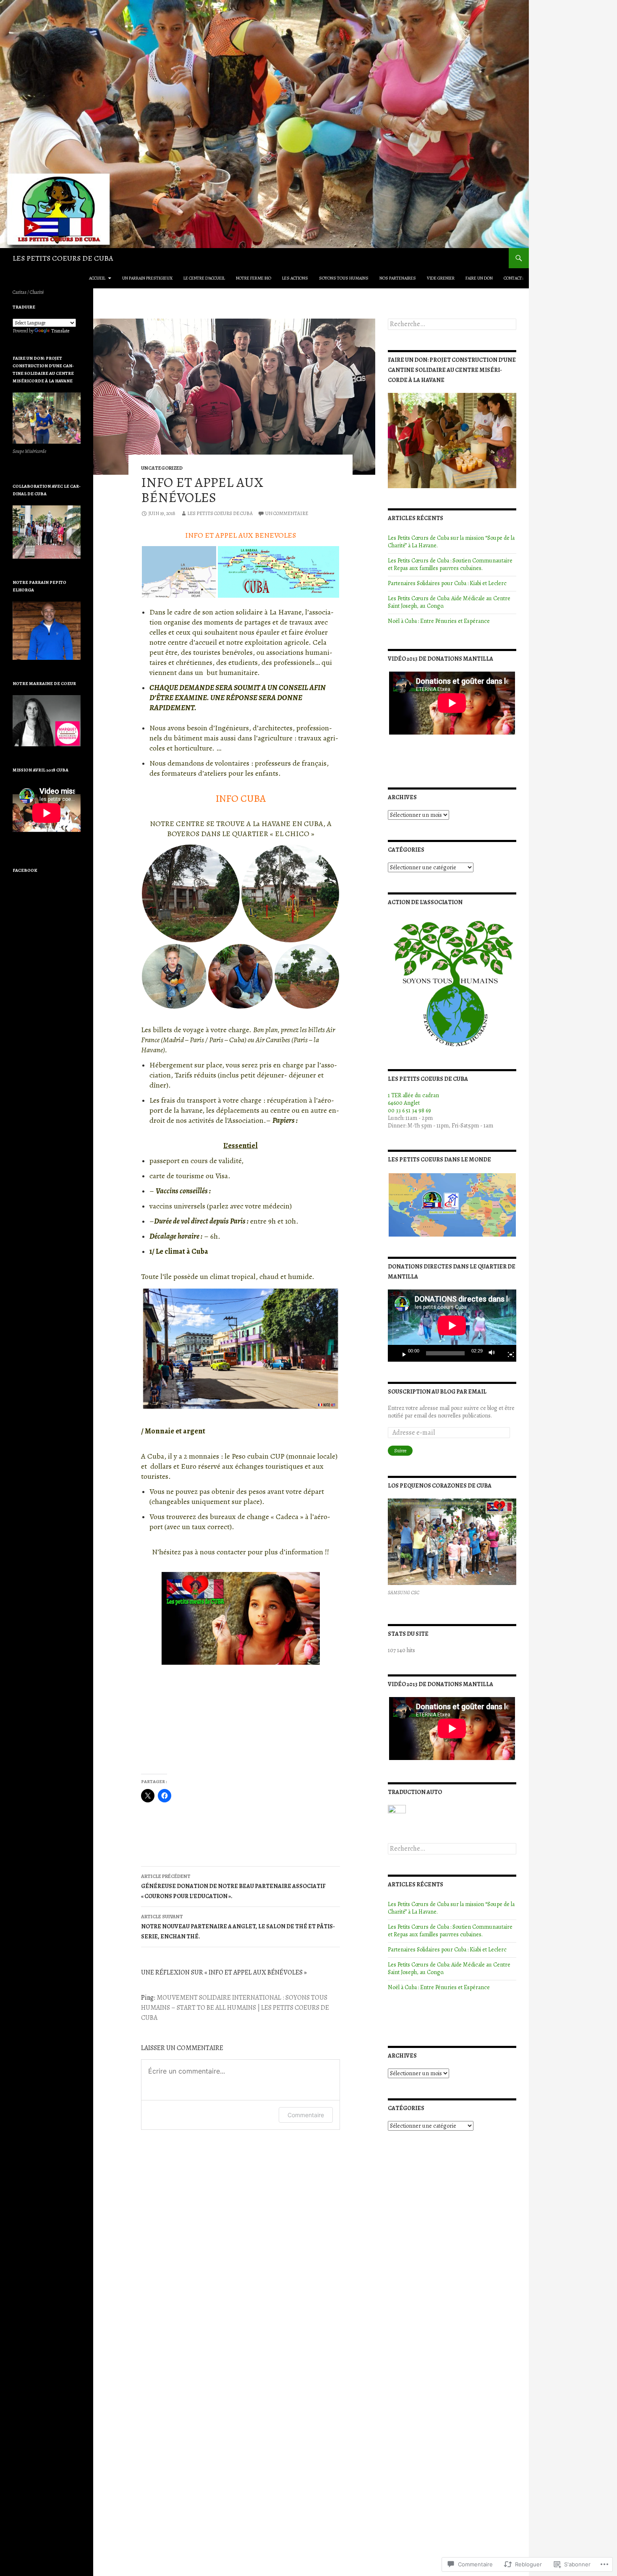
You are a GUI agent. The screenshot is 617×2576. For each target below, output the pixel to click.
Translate (60, 331)
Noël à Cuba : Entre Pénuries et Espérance (439, 621)
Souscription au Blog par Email (437, 1392)
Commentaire (306, 2115)
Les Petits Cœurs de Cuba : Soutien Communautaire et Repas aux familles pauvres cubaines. (450, 564)
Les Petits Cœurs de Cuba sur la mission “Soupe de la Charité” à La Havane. (451, 542)
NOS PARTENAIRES (398, 278)
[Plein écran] (507, 1353)
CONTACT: (514, 278)
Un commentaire (287, 513)
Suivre (400, 1451)
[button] (179, 572)
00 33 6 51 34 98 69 (409, 1110)
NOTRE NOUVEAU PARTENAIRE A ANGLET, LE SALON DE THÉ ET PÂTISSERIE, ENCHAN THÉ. (238, 1927)
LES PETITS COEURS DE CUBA (63, 258)
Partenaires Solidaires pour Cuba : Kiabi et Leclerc (447, 583)
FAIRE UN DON (479, 278)
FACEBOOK (25, 870)
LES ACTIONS (295, 278)
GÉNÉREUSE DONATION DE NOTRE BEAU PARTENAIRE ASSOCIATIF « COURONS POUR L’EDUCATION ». (233, 1887)
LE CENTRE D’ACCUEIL (204, 278)
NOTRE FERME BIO (254, 278)
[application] (452, 1326)
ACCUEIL (97, 278)
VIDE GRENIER (441, 278)
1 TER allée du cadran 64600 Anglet (413, 1099)
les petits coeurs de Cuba (220, 513)
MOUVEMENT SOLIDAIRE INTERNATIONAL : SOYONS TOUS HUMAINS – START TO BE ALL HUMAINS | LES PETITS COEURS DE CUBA (235, 2008)
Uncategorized (162, 468)
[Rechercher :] (452, 324)
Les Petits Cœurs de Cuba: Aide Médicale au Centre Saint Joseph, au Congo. (449, 602)
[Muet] (494, 1353)
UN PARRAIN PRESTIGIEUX (147, 278)
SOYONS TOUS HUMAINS (344, 278)
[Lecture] (401, 1353)
